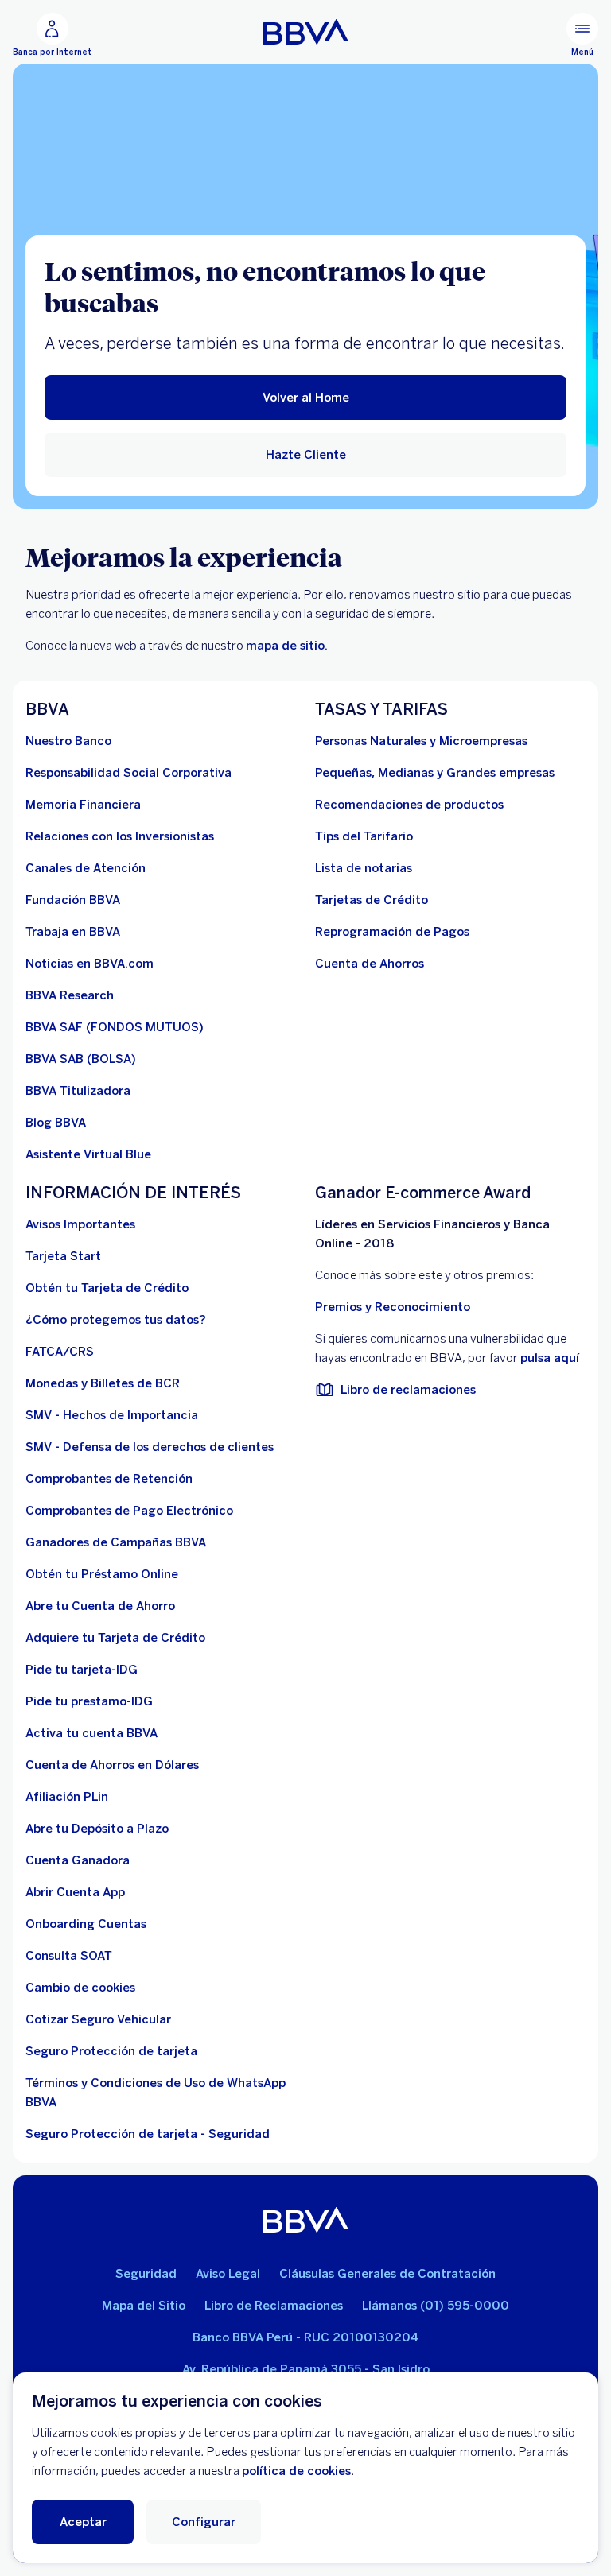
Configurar (204, 2522)
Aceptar (83, 2522)
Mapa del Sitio (144, 2306)
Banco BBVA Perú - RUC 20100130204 (305, 2337)
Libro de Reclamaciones (274, 2306)
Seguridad (146, 2274)
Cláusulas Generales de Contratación (387, 2274)
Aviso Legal (228, 2274)
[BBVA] (306, 2220)
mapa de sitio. (287, 646)
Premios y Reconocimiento (393, 1307)
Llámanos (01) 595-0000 (436, 2306)
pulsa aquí (550, 1358)
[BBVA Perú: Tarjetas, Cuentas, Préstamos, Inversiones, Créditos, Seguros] (306, 32)
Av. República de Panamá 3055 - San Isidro (306, 2369)
